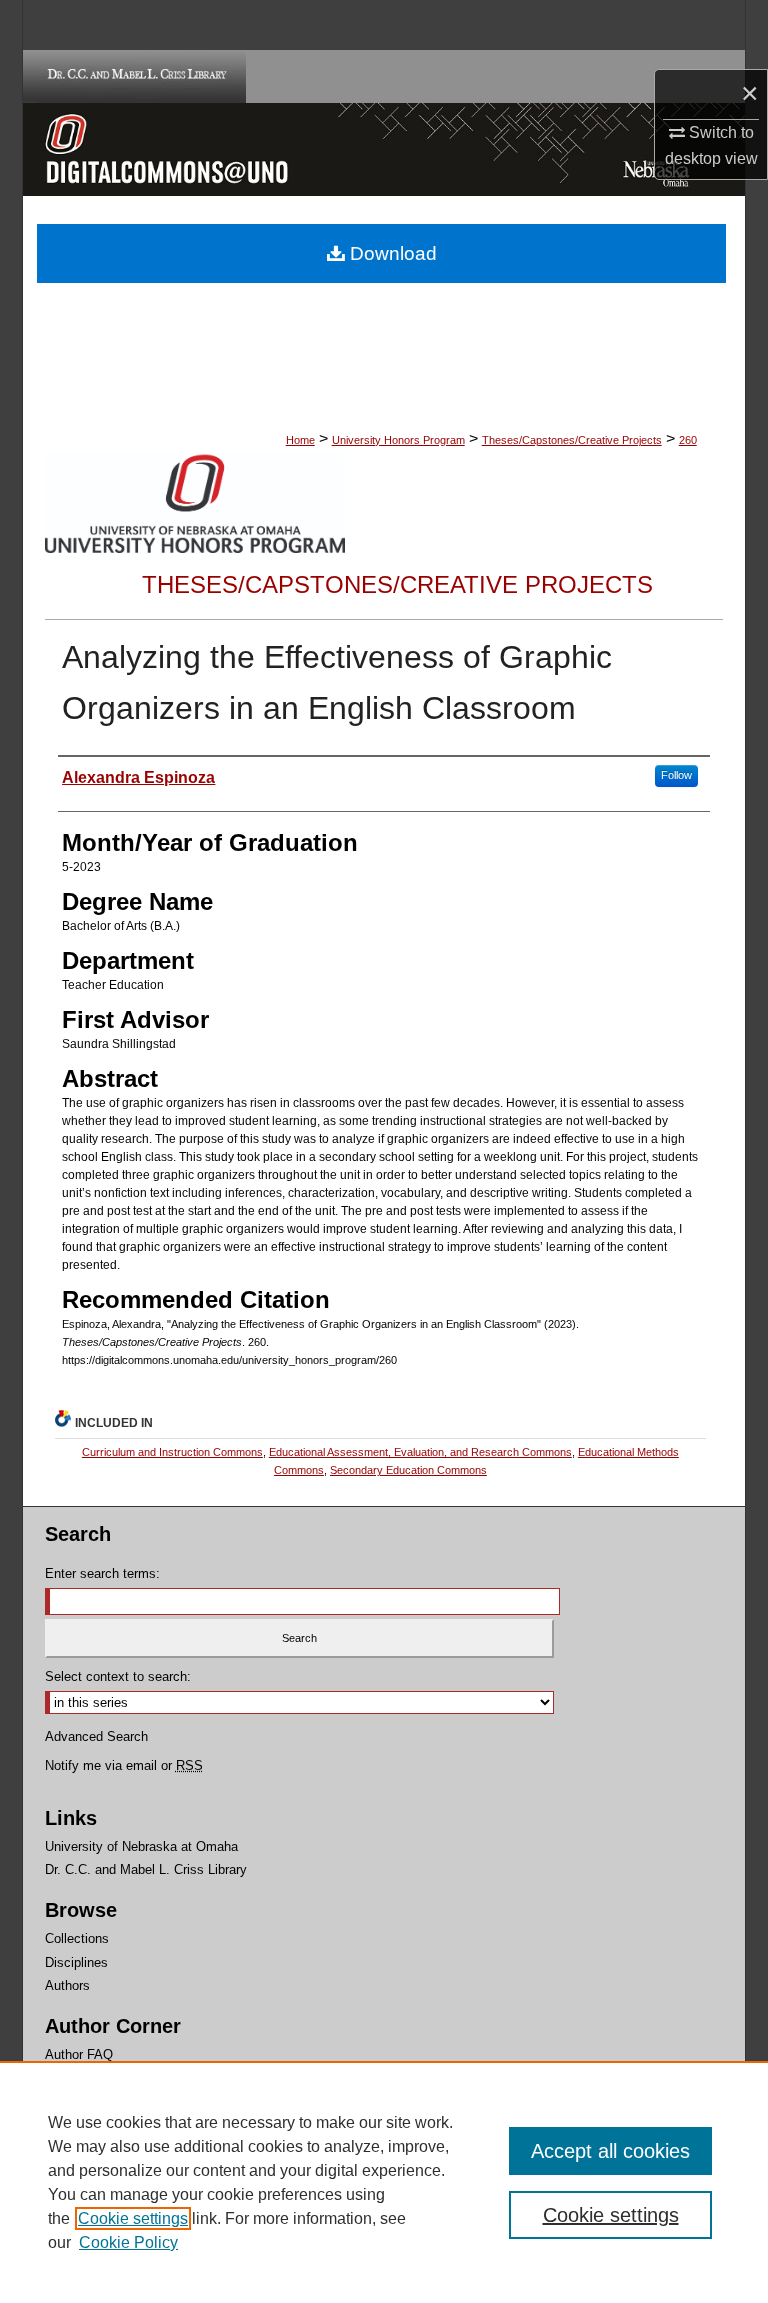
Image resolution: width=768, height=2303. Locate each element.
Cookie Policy (128, 2242)
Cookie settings (133, 2218)
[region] (384, 2182)
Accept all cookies (610, 2151)
